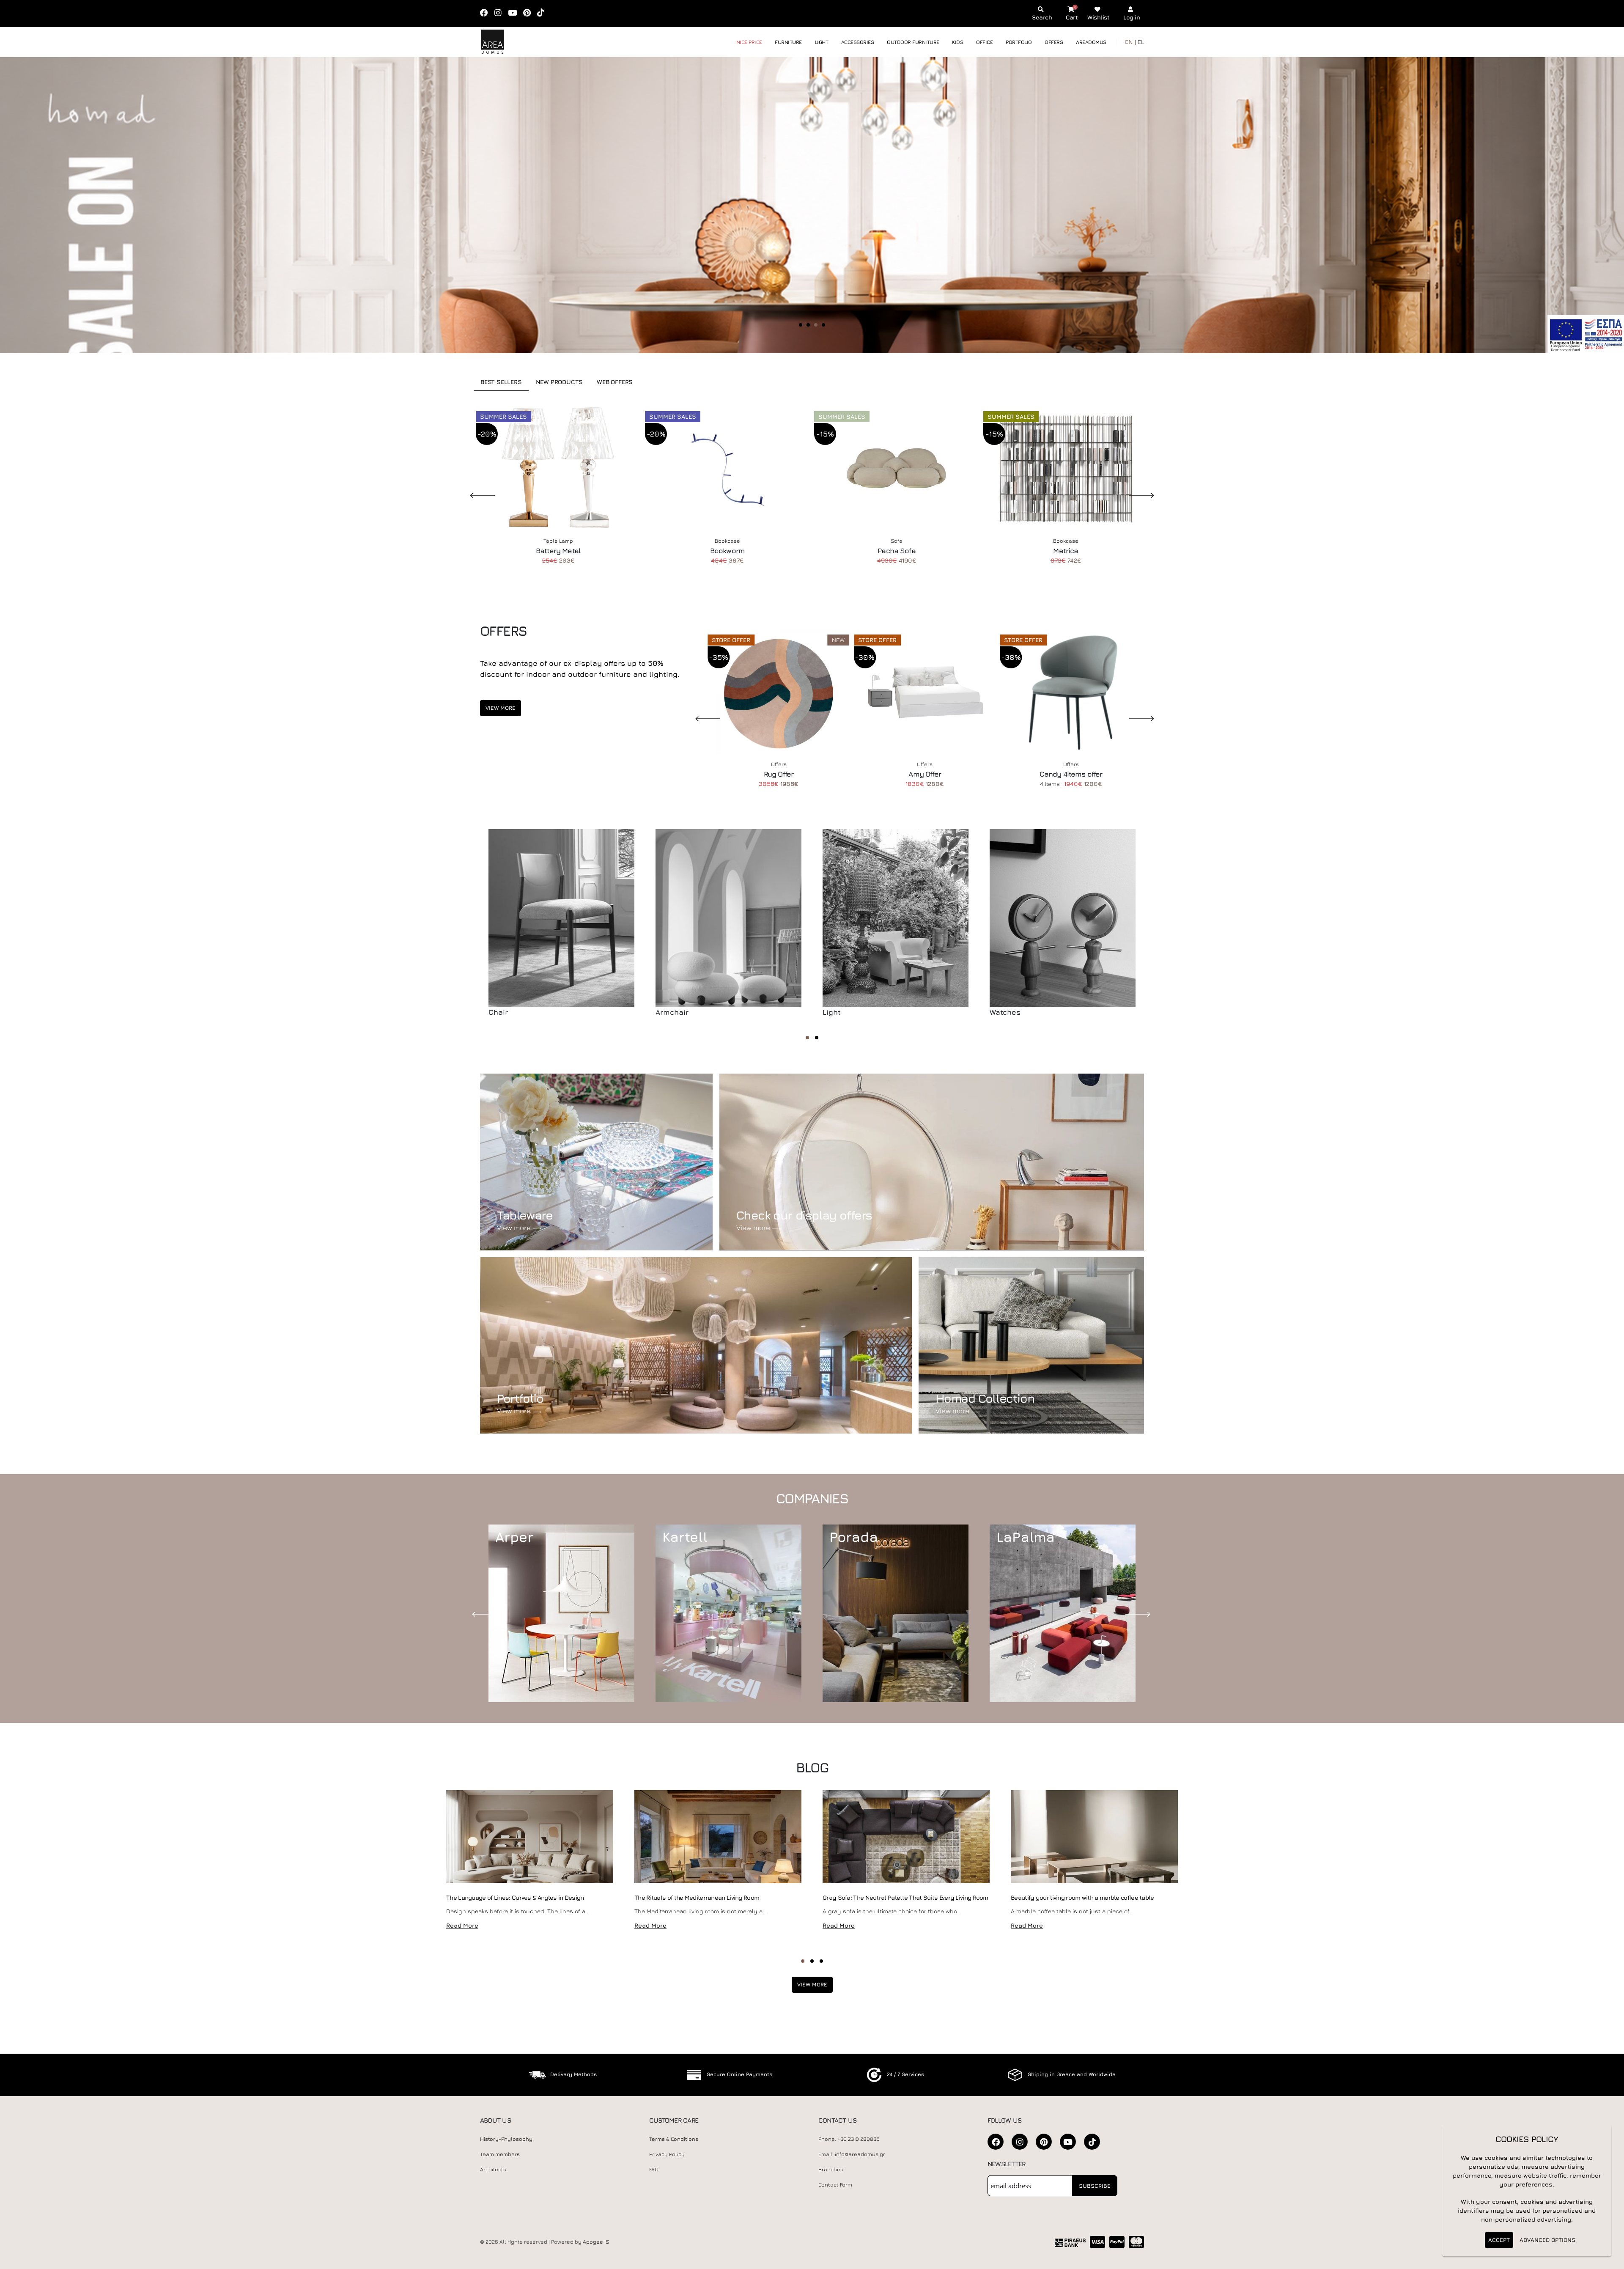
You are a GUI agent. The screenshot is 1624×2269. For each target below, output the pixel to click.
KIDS (957, 42)
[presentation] (486, 1613)
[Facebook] (487, 13)
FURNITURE (788, 42)
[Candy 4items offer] (1071, 692)
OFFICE (984, 42)
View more (501, 708)
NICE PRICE (749, 42)
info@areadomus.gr (860, 2154)
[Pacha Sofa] (897, 468)
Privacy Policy (667, 2154)
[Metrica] (1066, 468)
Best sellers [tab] (501, 382)
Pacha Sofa (897, 551)
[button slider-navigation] (801, 325)
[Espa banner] (1586, 334)
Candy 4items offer (1071, 774)
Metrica (1066, 551)
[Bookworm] (727, 468)
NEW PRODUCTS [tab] (560, 382)
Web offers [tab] (615, 382)
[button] (807, 1038)
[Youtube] (515, 13)
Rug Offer (779, 774)
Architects (493, 2169)
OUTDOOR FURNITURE (913, 42)
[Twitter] (1044, 2142)
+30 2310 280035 (859, 2139)
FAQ (654, 2169)
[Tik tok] (543, 13)
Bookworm (727, 551)
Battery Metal (558, 551)
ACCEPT (1499, 2240)
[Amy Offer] (925, 692)
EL (1141, 42)
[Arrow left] (22, 205)
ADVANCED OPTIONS (1547, 2240)
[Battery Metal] (558, 468)
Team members (500, 2154)
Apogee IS (596, 2242)
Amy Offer (924, 774)
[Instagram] (501, 13)
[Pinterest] (530, 13)
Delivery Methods (573, 2074)
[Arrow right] (1598, 205)
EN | (1130, 42)
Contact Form (835, 2185)
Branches (831, 2169)
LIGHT (822, 42)
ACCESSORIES (858, 42)
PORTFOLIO (1019, 42)
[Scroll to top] (1609, 2259)
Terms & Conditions (674, 2139)
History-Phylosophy (506, 2139)
